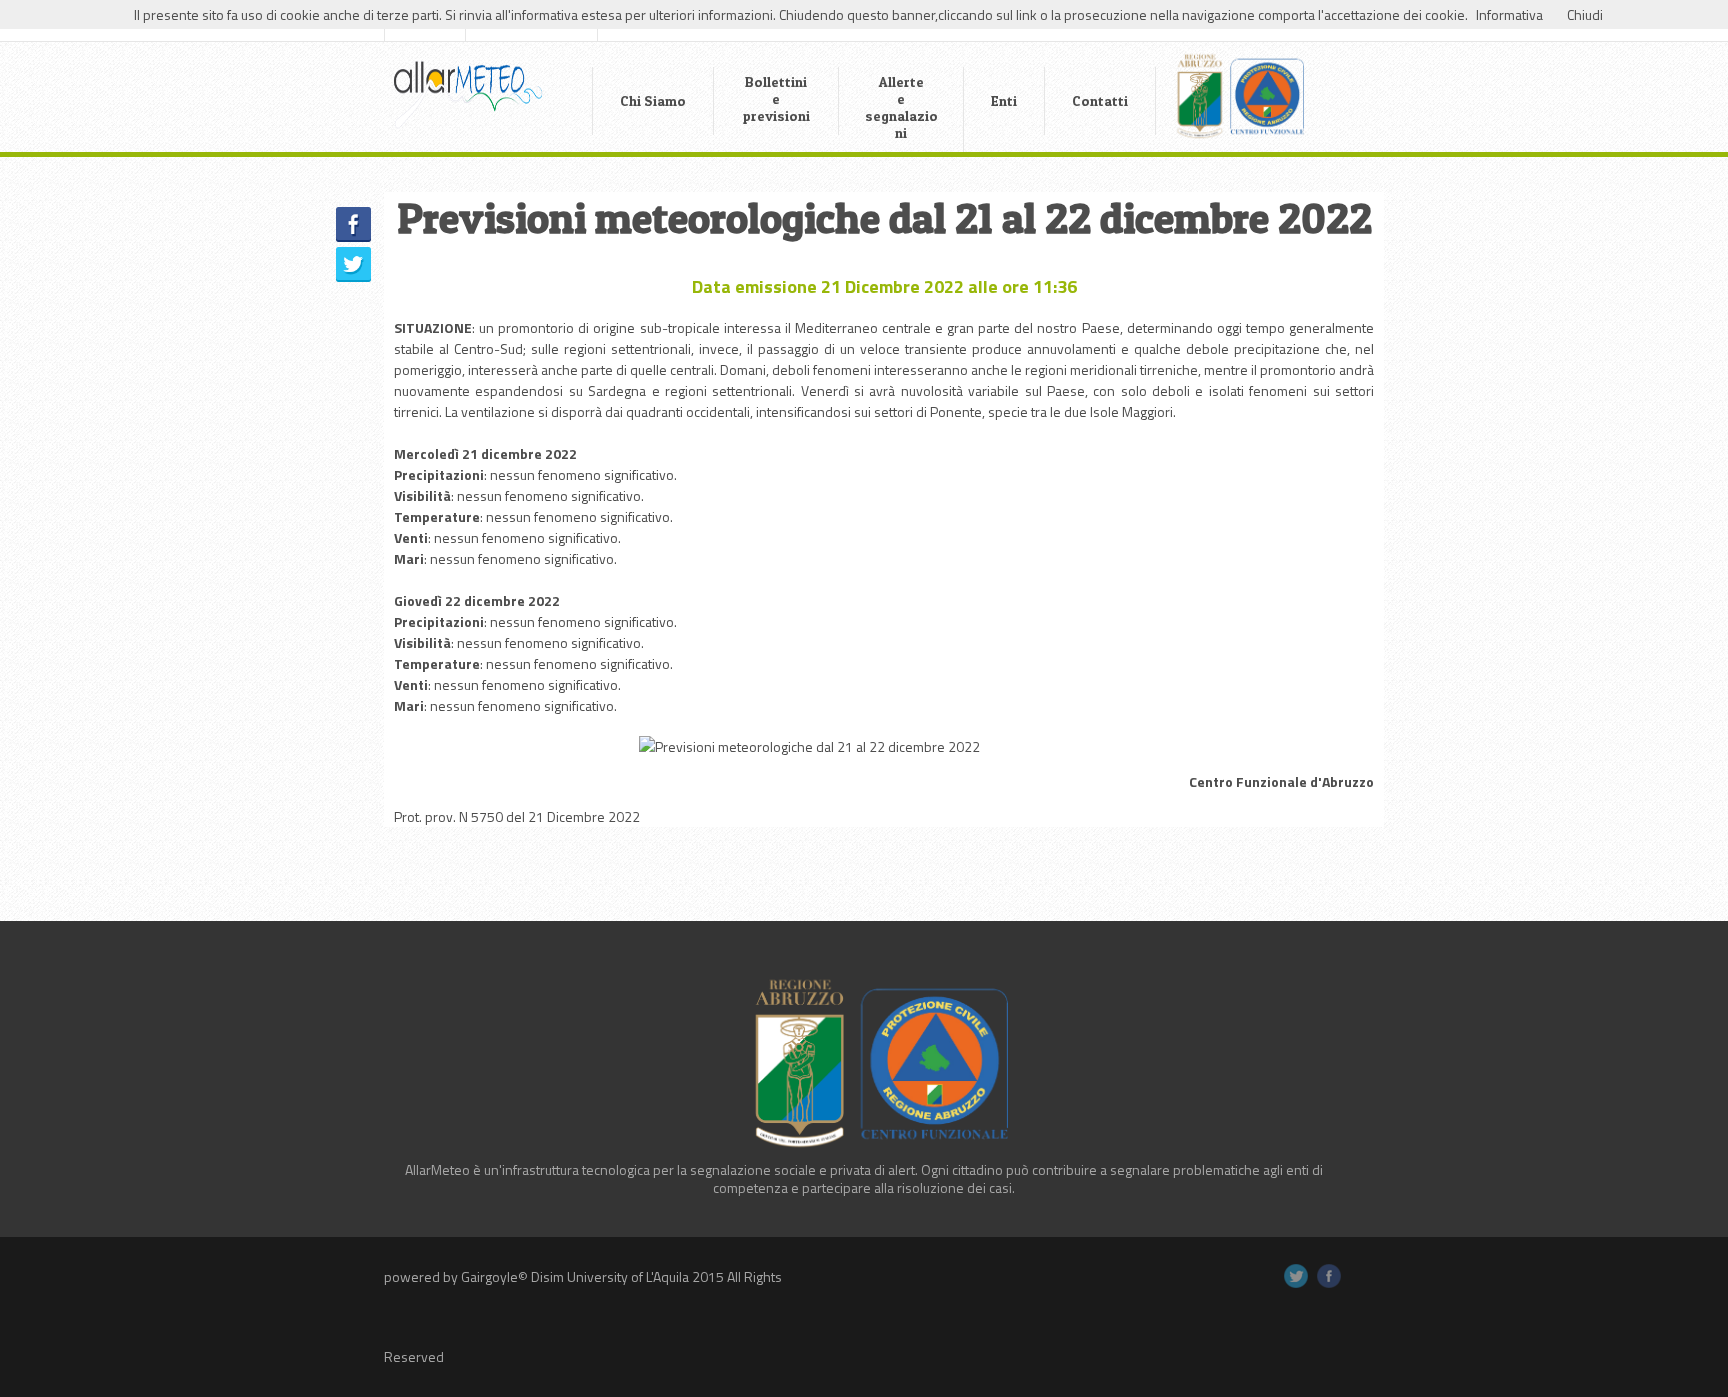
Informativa (1509, 14)
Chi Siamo (653, 100)
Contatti (1100, 100)
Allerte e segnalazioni (901, 107)
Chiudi (1585, 14)
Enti (1004, 100)
